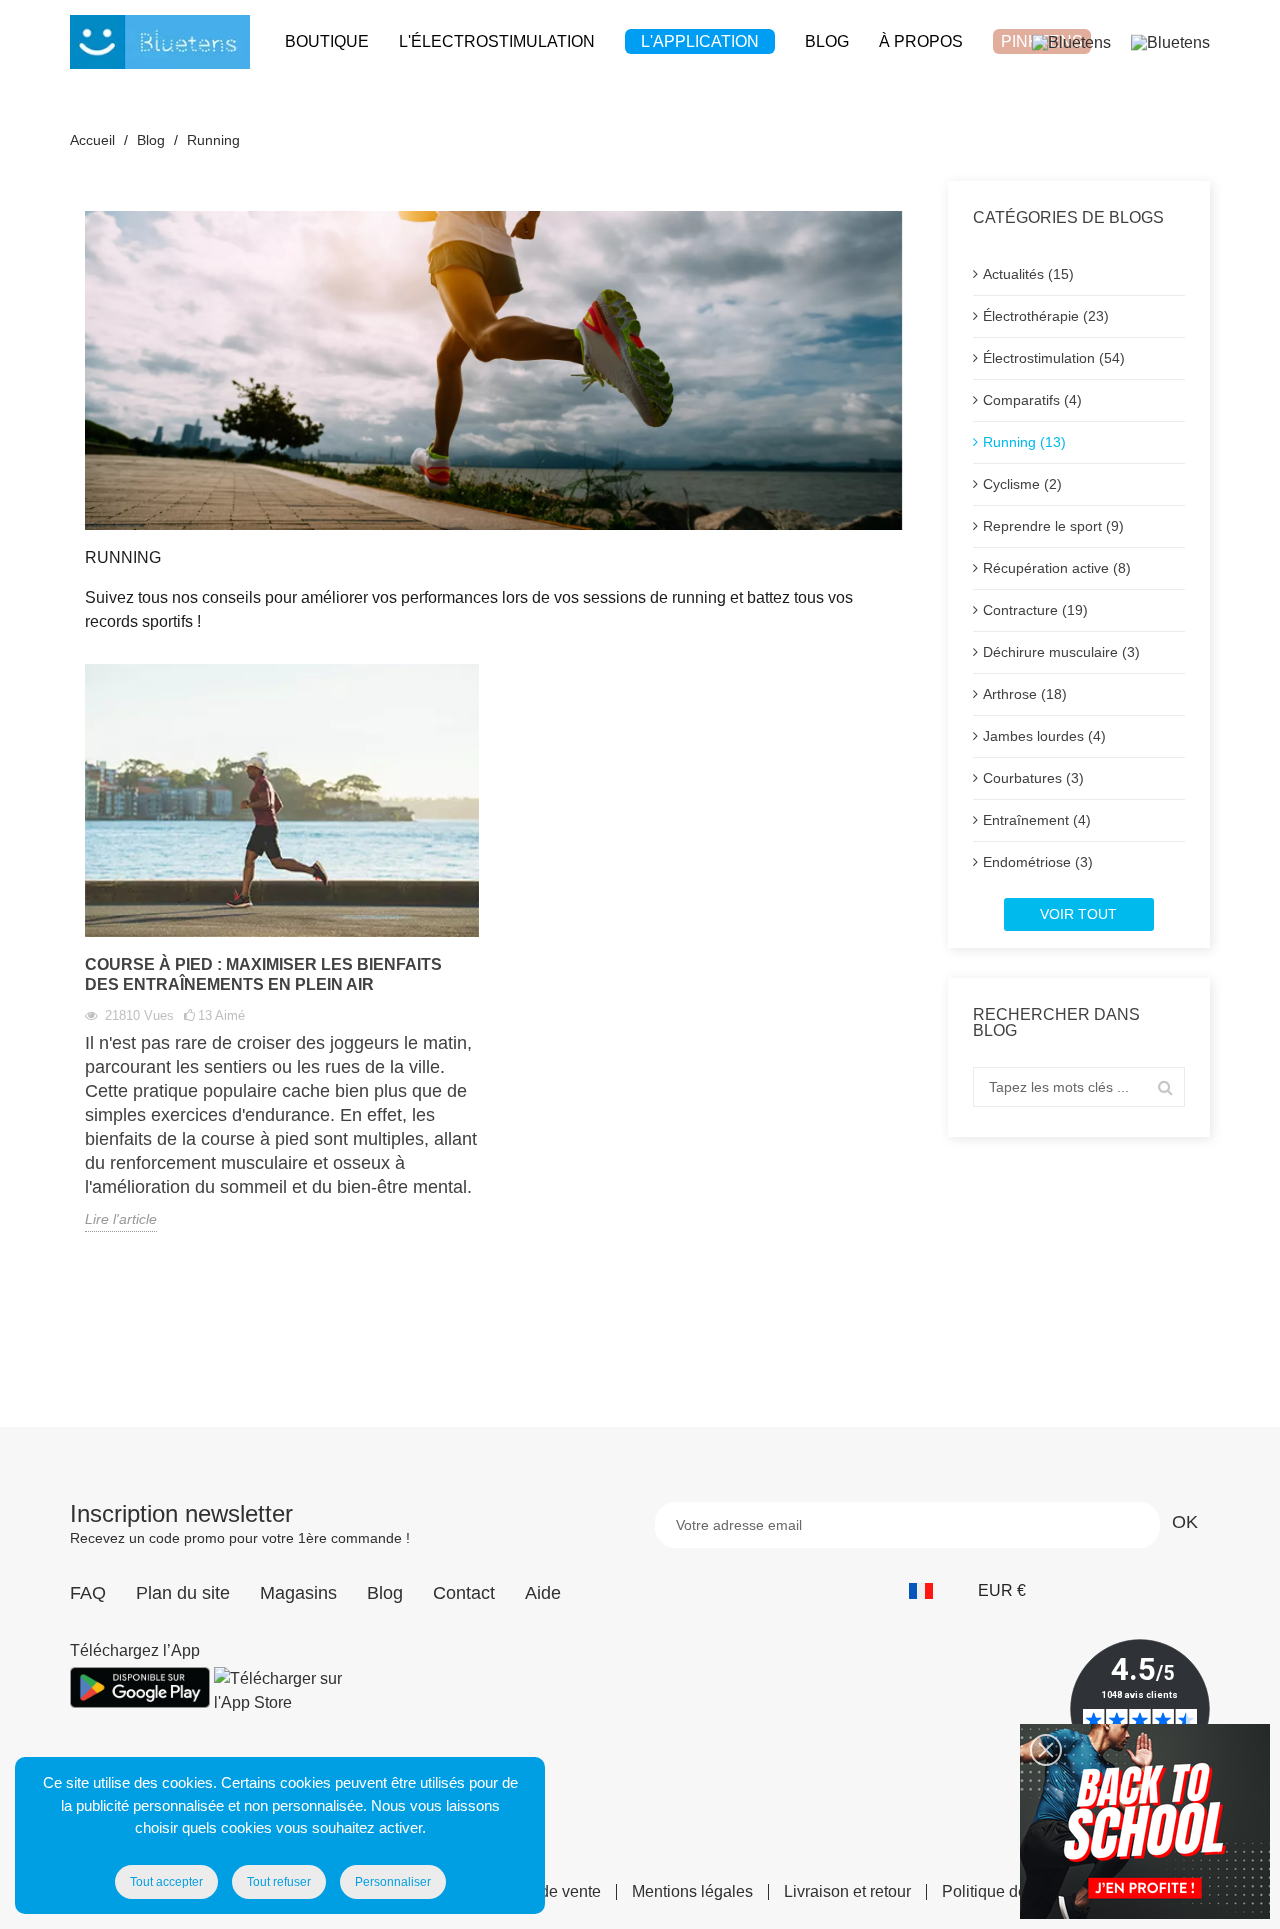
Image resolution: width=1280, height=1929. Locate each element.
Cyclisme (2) (1022, 484)
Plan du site (183, 1593)
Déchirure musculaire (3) (1061, 652)
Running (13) (1024, 442)
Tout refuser (279, 1882)
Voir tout (1078, 914)
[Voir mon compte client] (1071, 41)
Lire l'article (121, 1219)
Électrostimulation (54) (1054, 358)
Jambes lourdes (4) (1044, 736)
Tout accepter (166, 1882)
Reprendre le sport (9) (1053, 526)
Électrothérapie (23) (1046, 316)
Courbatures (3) (1033, 778)
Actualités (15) (1028, 274)
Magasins (298, 1593)
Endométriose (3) (1038, 862)
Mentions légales (692, 1892)
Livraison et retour (847, 1892)
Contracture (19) (1035, 610)
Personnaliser (393, 1882)
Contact (464, 1593)
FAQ (88, 1593)
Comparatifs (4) (1032, 400)
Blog (385, 1593)
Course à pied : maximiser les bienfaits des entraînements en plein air (263, 974)
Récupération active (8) (1057, 568)
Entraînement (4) (1037, 820)
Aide (543, 1593)
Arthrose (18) (1025, 694)
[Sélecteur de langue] (931, 1591)
